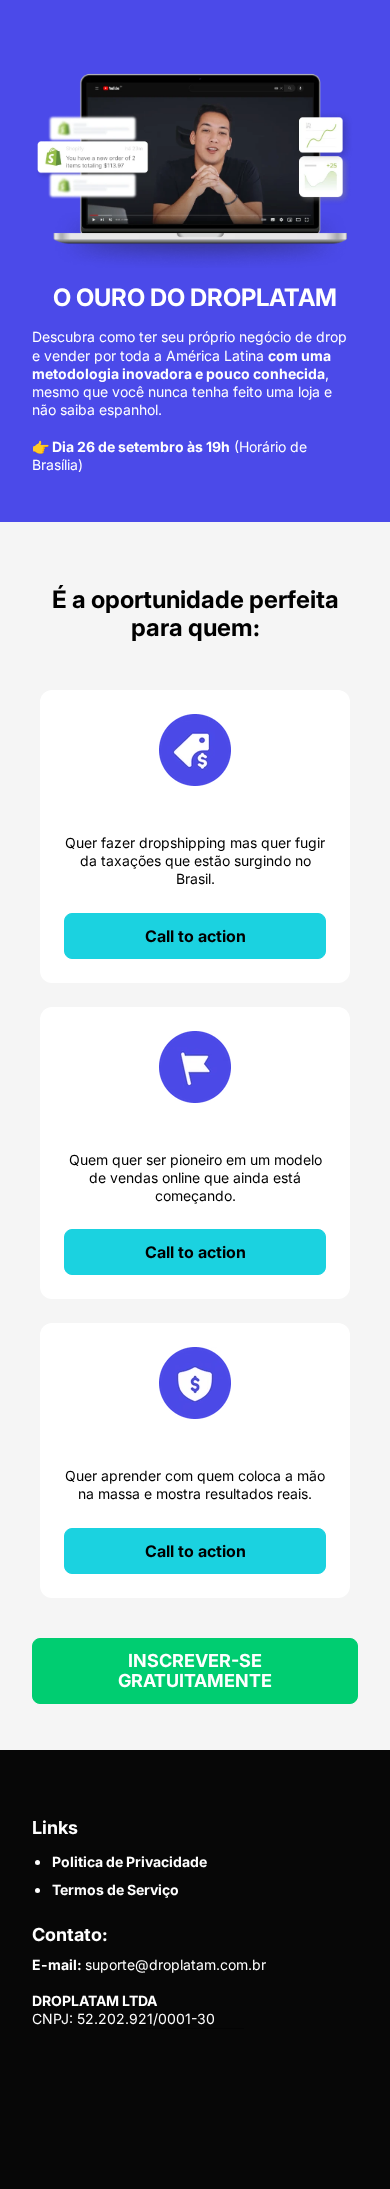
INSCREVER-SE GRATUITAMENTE (195, 1670)
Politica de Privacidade (129, 1861)
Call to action (195, 936)
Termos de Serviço (115, 1889)
